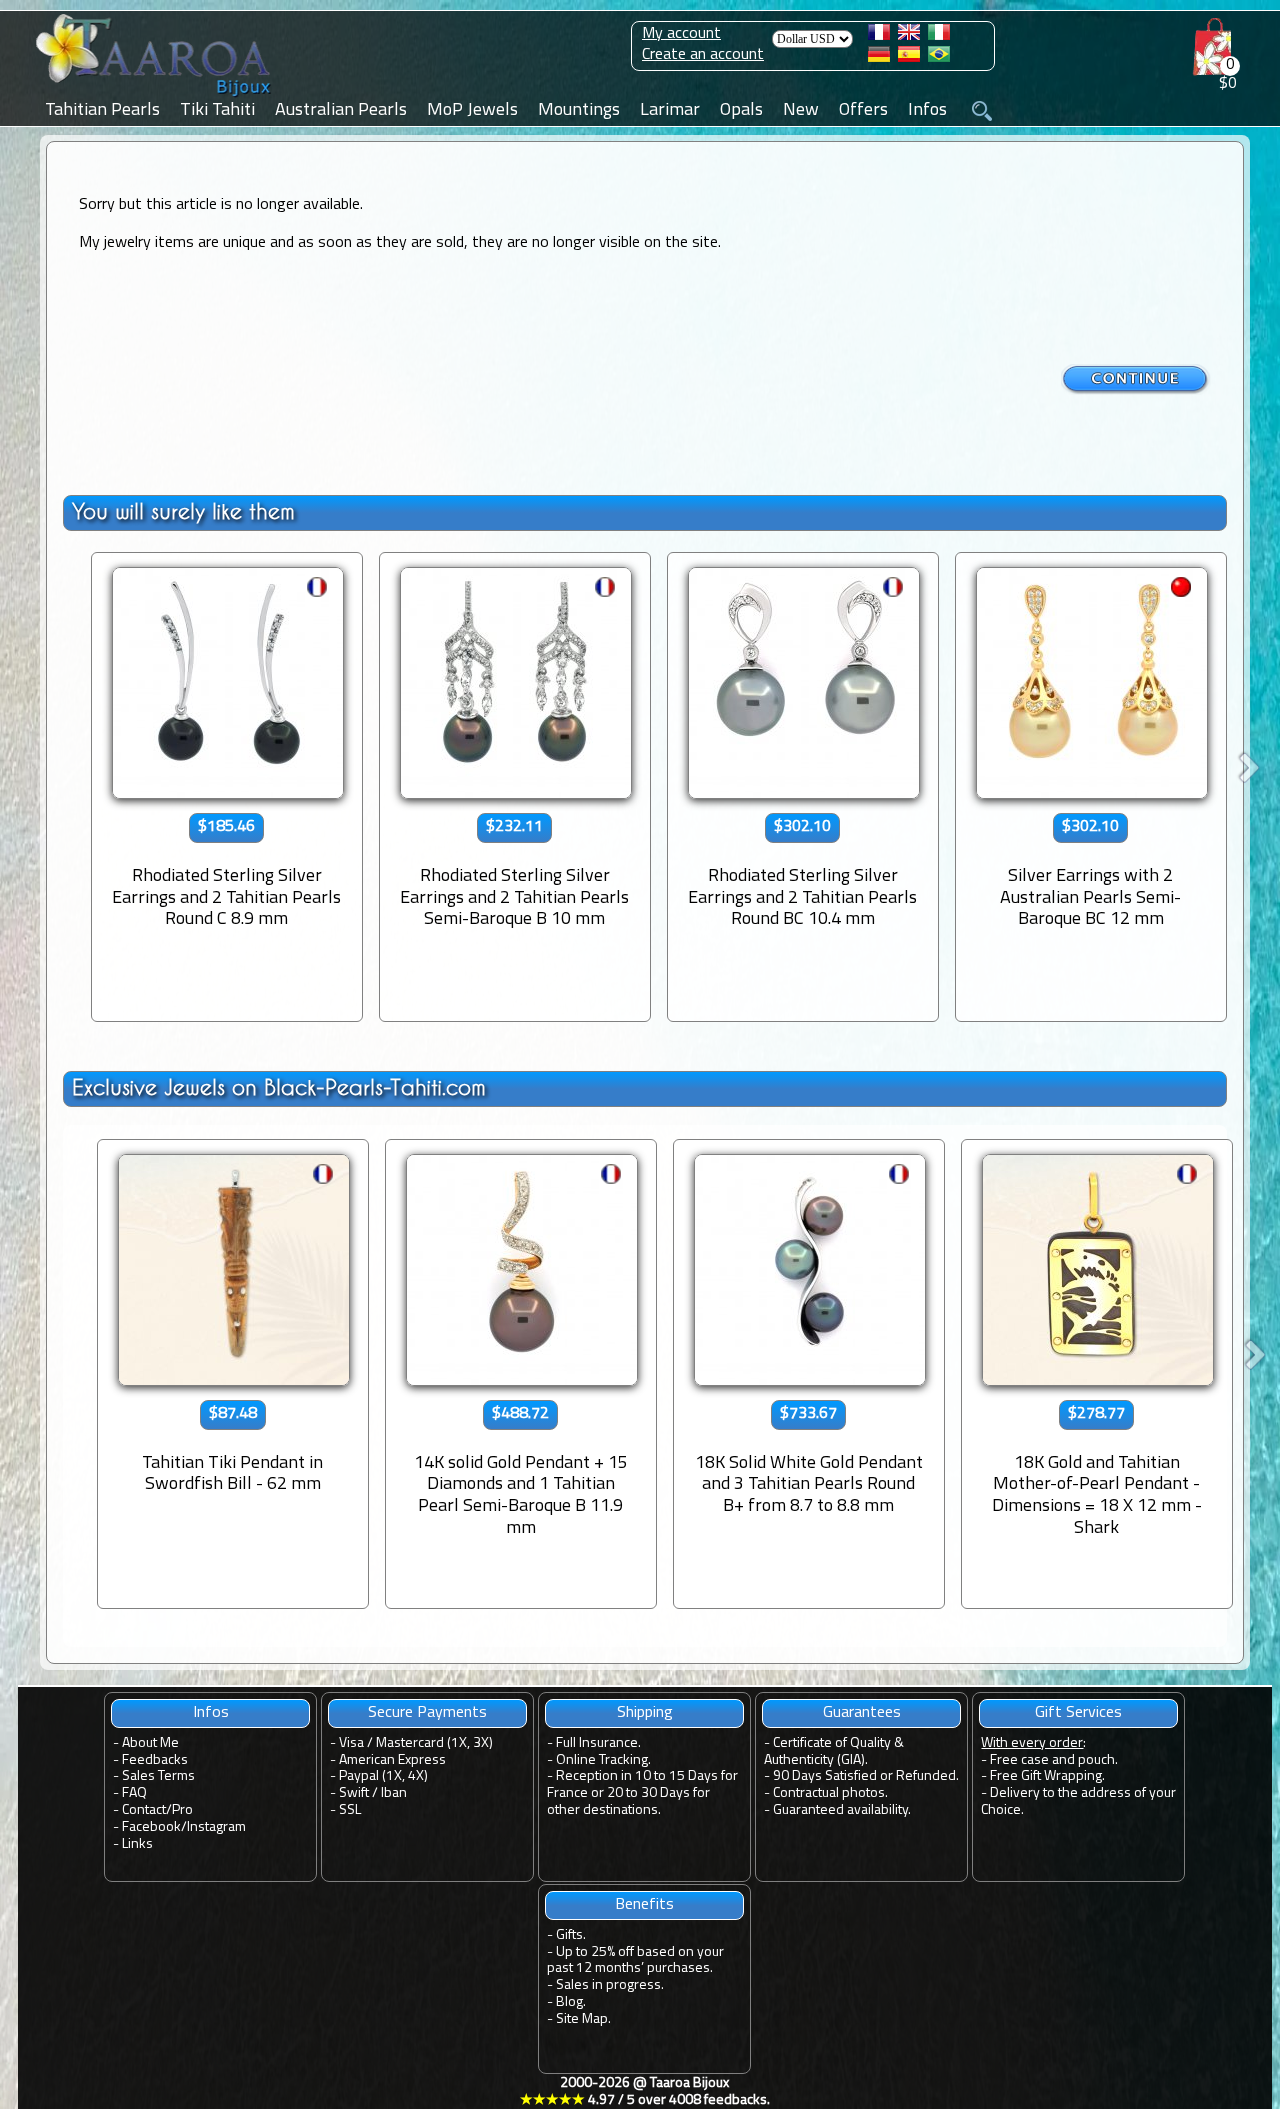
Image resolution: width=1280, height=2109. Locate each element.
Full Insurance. (598, 1743)
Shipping (645, 1713)
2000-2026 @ (645, 2092)
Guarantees (862, 1713)
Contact (144, 1810)
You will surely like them (183, 511)
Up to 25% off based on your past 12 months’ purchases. (635, 1961)
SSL (350, 1810)
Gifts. (571, 1935)
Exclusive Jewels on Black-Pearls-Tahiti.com (279, 1087)
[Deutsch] (879, 58)
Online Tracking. (603, 1760)
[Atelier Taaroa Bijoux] (155, 97)
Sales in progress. (610, 1985)
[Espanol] (909, 58)
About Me (150, 1743)
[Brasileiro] (939, 58)
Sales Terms (158, 1776)
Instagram (216, 1827)
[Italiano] (939, 36)
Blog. (571, 2002)
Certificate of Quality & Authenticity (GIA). (834, 1752)
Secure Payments (427, 1713)
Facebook (151, 1827)
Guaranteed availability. (842, 1810)
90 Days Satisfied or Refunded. (866, 1776)
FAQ (134, 1793)
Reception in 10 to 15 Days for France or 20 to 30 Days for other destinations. (642, 1793)
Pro (182, 1810)
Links (137, 1844)
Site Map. (583, 2019)
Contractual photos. (830, 1793)
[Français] (879, 36)
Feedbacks (155, 1760)
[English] (909, 36)
